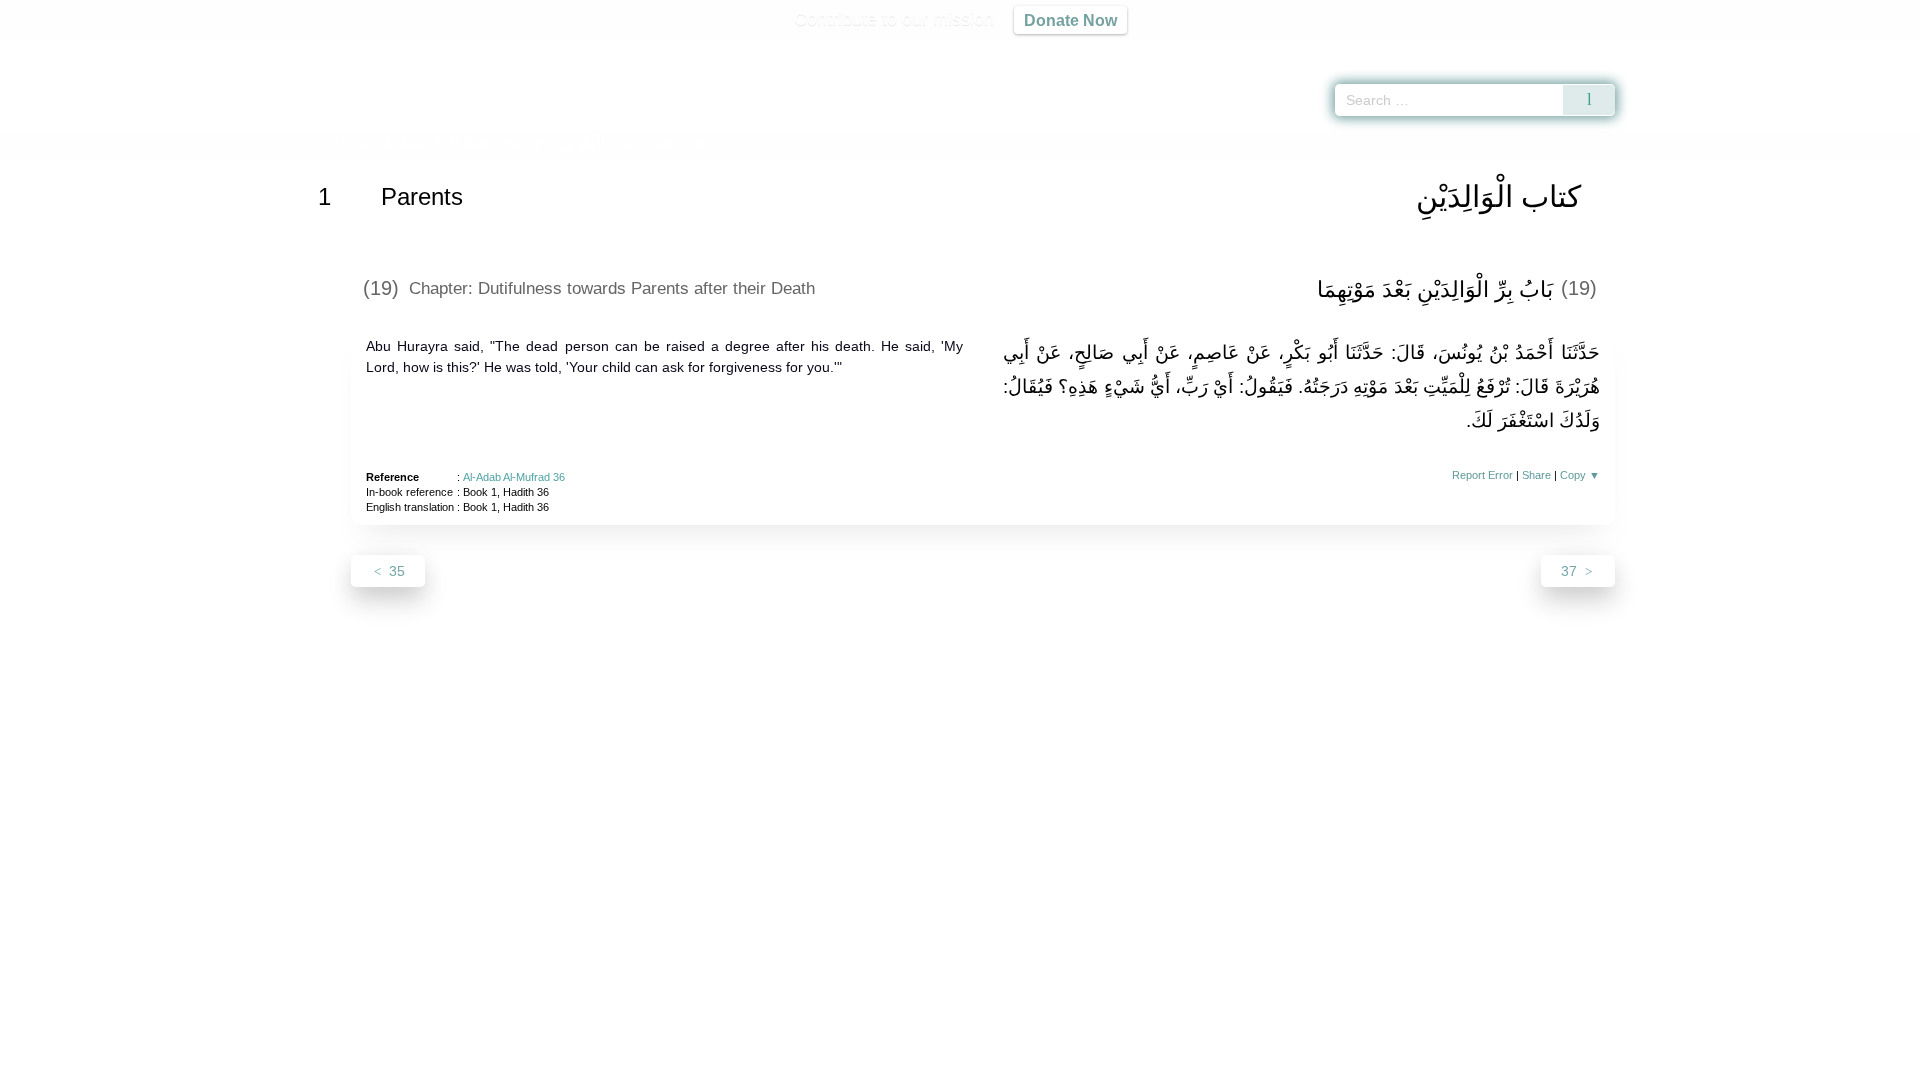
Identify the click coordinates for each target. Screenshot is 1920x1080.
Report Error (1482, 475)
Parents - (569, 143)
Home (353, 143)
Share (1536, 475)
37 (1571, 571)
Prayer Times (1802, 50)
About (749, 1061)
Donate (1090, 1061)
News (802, 1061)
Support (863, 1061)
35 (395, 571)
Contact (1024, 1061)
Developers (944, 1061)
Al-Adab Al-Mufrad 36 (514, 477)
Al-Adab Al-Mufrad (436, 143)
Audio (1871, 50)
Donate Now (1070, 20)
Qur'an (1671, 50)
